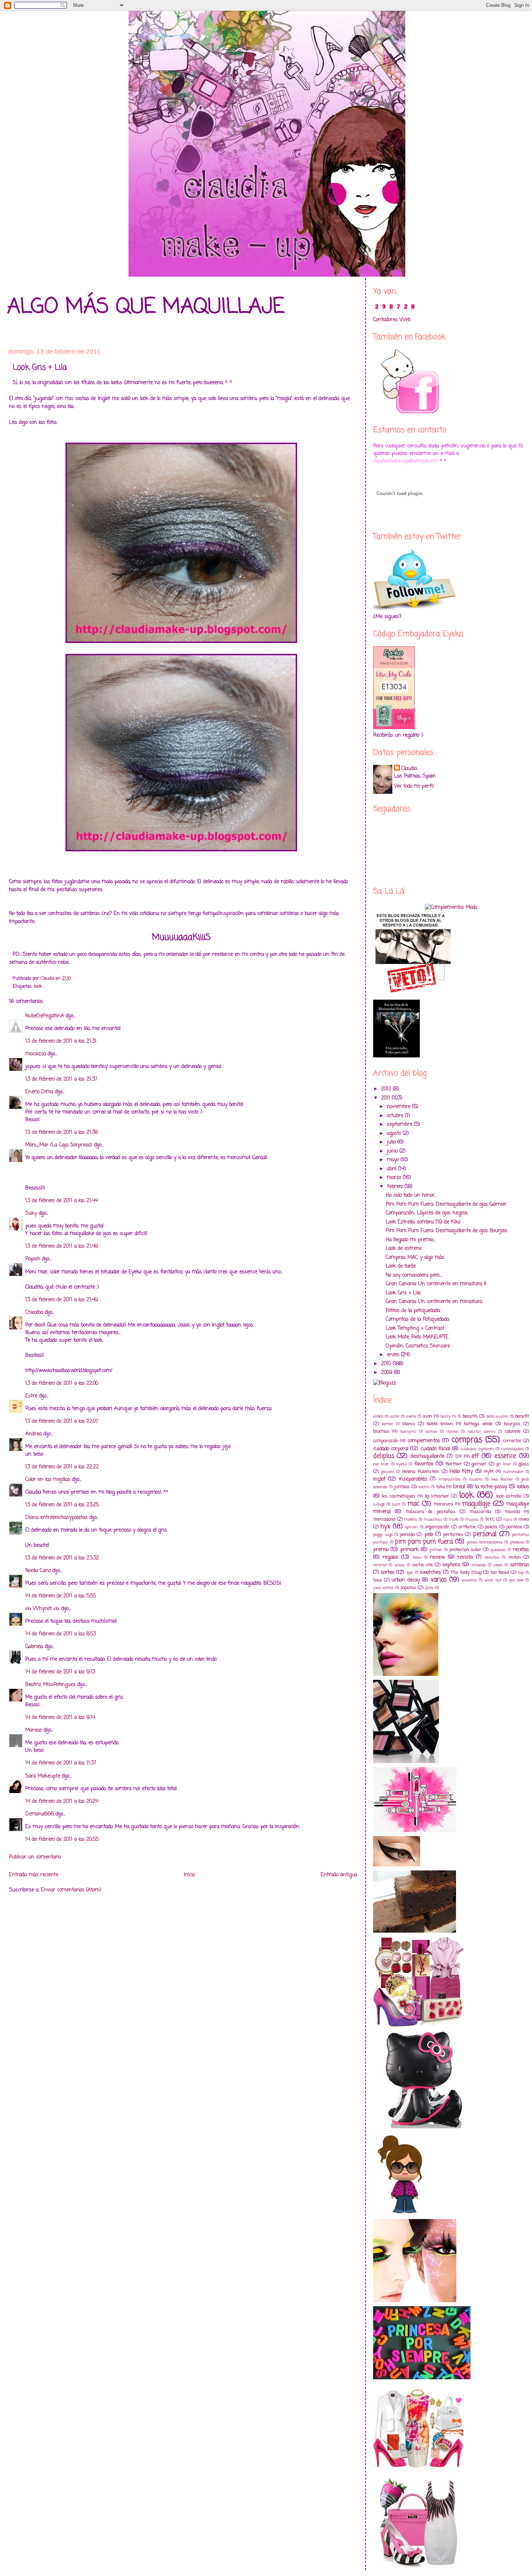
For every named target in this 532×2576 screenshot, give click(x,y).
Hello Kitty (461, 1472)
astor (395, 1416)
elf (475, 1456)
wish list (493, 1580)
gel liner (504, 1464)
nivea (524, 1519)
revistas (492, 1557)
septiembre (400, 1125)
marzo (395, 1178)
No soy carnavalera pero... (414, 1275)
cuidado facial (435, 1449)
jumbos (402, 1487)
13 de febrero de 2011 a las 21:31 (61, 1041)
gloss (524, 1464)
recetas (521, 1550)
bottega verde (478, 1424)
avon (427, 1416)
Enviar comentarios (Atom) (71, 1890)
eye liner (381, 1464)
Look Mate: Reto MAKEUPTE (417, 1337)
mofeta (411, 1519)
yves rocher (383, 1588)
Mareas (34, 1730)
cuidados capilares (477, 1449)
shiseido (479, 1565)
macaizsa (36, 1054)
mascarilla (480, 1512)
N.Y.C (490, 1519)
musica (472, 1519)
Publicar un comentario (35, 1857)
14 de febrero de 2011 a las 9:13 (60, 1672)
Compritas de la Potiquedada (417, 1319)
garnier (479, 1464)
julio (392, 1142)
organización (437, 1527)
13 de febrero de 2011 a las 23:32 (62, 1558)
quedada (498, 1550)
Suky (31, 1214)
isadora (476, 1479)
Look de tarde (401, 1266)
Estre (31, 1396)
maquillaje (476, 1504)
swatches (430, 1573)
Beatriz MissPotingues (50, 1685)
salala (400, 1565)
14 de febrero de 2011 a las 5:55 (61, 1596)
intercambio (449, 1479)
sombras (520, 1565)
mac (413, 1504)
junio (393, 1151)
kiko (441, 1487)
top (521, 1573)
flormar (454, 1464)
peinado (407, 1535)
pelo (429, 1535)
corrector (512, 1441)
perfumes (453, 1535)
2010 (387, 1364)
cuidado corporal (391, 1449)
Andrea (33, 1434)
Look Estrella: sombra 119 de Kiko (423, 1222)
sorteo (387, 1573)
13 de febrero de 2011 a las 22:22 (62, 1467)
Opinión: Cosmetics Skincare (418, 1346)
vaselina (469, 1580)
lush (396, 1504)
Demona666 (40, 1814)
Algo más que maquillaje (146, 307)
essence (505, 1456)
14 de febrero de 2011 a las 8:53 (61, 1634)
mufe (454, 1519)
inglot (379, 1479)
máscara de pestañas (431, 1512)
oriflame (467, 1527)
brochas (381, 1432)
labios (523, 1487)
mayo (394, 1160)
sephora (451, 1565)
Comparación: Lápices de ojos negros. (427, 1213)
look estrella (509, 1496)
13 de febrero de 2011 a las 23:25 (62, 1505)
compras (467, 1440)
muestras (433, 1519)
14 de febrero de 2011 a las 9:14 (60, 1718)
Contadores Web (392, 320)
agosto (395, 1134)
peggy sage (383, 1535)
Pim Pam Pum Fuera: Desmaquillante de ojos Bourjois (447, 1231)
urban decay (406, 1580)
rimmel (380, 1565)
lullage (379, 1504)
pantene (514, 1527)
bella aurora (497, 1416)
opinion (411, 1527)
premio (381, 1550)
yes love (516, 1580)
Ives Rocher (502, 1479)
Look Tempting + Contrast (415, 1329)
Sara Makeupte (43, 1776)
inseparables (413, 1479)
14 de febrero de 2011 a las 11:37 (61, 1763)
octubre (396, 1116)
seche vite (423, 1565)
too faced (500, 1573)
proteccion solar (465, 1550)
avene (411, 1416)
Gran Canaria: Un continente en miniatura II (436, 1284)
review (437, 1557)
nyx (385, 1527)
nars (508, 1519)
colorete (513, 1432)
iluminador (513, 1472)
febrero (396, 1187)
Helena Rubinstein (421, 1472)
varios (439, 1580)
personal (485, 1534)
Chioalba (34, 1313)
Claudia (409, 769)
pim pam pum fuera (424, 1542)
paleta (491, 1527)
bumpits (408, 1432)
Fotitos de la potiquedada (413, 1311)
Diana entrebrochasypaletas (56, 1518)
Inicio (189, 1875)
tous (378, 1580)
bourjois (512, 1424)
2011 (387, 1098)
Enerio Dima (39, 1092)
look (38, 986)
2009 (388, 1373)
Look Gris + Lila (403, 1293)
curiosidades (512, 1449)
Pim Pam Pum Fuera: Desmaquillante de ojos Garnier (446, 1204)
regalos (390, 1557)
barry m (448, 1416)
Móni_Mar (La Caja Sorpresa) (59, 1145)
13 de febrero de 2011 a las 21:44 (62, 1201)
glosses (388, 1472)
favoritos (424, 1464)
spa (410, 1573)
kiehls (424, 1487)
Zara (429, 1588)
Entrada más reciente (34, 1875)
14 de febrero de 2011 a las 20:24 (62, 1802)
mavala (512, 1512)
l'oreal (459, 1487)
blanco (409, 1424)
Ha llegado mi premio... (411, 1240)
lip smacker (437, 1496)
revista (465, 1557)
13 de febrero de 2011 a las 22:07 (62, 1421)
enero (394, 1355)
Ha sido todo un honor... (411, 1195)
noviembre (400, 1107)
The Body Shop (466, 1573)
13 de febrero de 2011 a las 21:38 (62, 1132)
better (387, 1424)
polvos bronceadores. (485, 1542)
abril (392, 1169)
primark (409, 1550)
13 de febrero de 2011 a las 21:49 (62, 1246)
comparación (386, 1441)
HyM (489, 1472)
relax (417, 1557)
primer (436, 1550)
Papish (33, 1259)
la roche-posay (491, 1487)
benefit (522, 1416)
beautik (470, 1416)
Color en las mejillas (48, 1480)
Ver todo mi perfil (414, 786)
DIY (459, 1457)
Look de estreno (404, 1249)
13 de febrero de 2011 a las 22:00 (62, 1383)
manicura (443, 1504)
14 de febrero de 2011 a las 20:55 (62, 1840)
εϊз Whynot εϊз (42, 1609)
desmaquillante (427, 1457)
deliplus (384, 1456)
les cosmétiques (399, 1496)
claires (452, 1432)
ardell (378, 1416)
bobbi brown (440, 1424)
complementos (424, 1441)
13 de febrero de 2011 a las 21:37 (61, 1079)
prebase (517, 1542)
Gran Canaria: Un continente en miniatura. (434, 1302)
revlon (515, 1557)
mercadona (384, 1519)
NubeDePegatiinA (45, 1016)
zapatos (408, 1588)
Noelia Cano (38, 1571)
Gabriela (34, 1647)
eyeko (402, 1464)
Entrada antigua (339, 1875)
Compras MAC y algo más (415, 1258)
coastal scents (482, 1432)
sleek (498, 1565)
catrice (431, 1432)
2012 (387, 1089)
